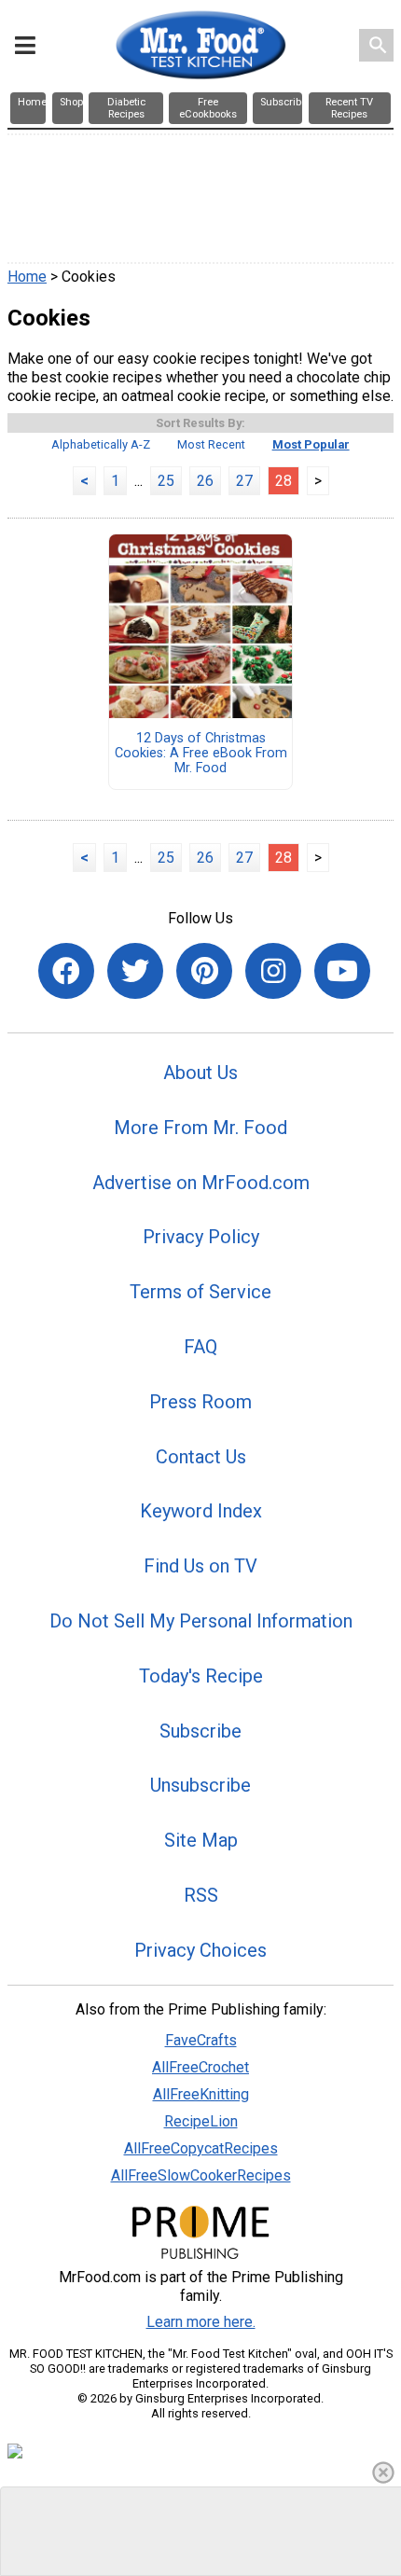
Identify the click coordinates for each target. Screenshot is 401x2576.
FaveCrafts (201, 2040)
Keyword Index (201, 1511)
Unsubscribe (200, 1785)
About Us (200, 1073)
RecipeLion (201, 2121)
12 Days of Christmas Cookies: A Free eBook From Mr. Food (200, 754)
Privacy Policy (201, 1237)
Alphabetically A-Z (101, 444)
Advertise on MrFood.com (201, 1183)
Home (27, 277)
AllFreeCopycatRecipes (201, 2148)
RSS (201, 1895)
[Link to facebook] (66, 971)
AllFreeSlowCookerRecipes (201, 2175)
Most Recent (211, 444)
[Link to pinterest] (204, 971)
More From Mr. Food (200, 1128)
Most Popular (311, 444)
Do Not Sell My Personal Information (201, 1621)
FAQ (200, 1347)
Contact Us (201, 1457)
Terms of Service (200, 1292)
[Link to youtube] (342, 971)
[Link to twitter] (135, 971)
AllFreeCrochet (200, 2067)
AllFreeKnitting (201, 2094)
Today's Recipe (201, 1676)
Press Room (200, 1402)
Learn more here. (201, 2322)
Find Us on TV (200, 1566)
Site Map (201, 1840)
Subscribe (200, 1731)
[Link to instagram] (273, 971)
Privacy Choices (200, 1950)
